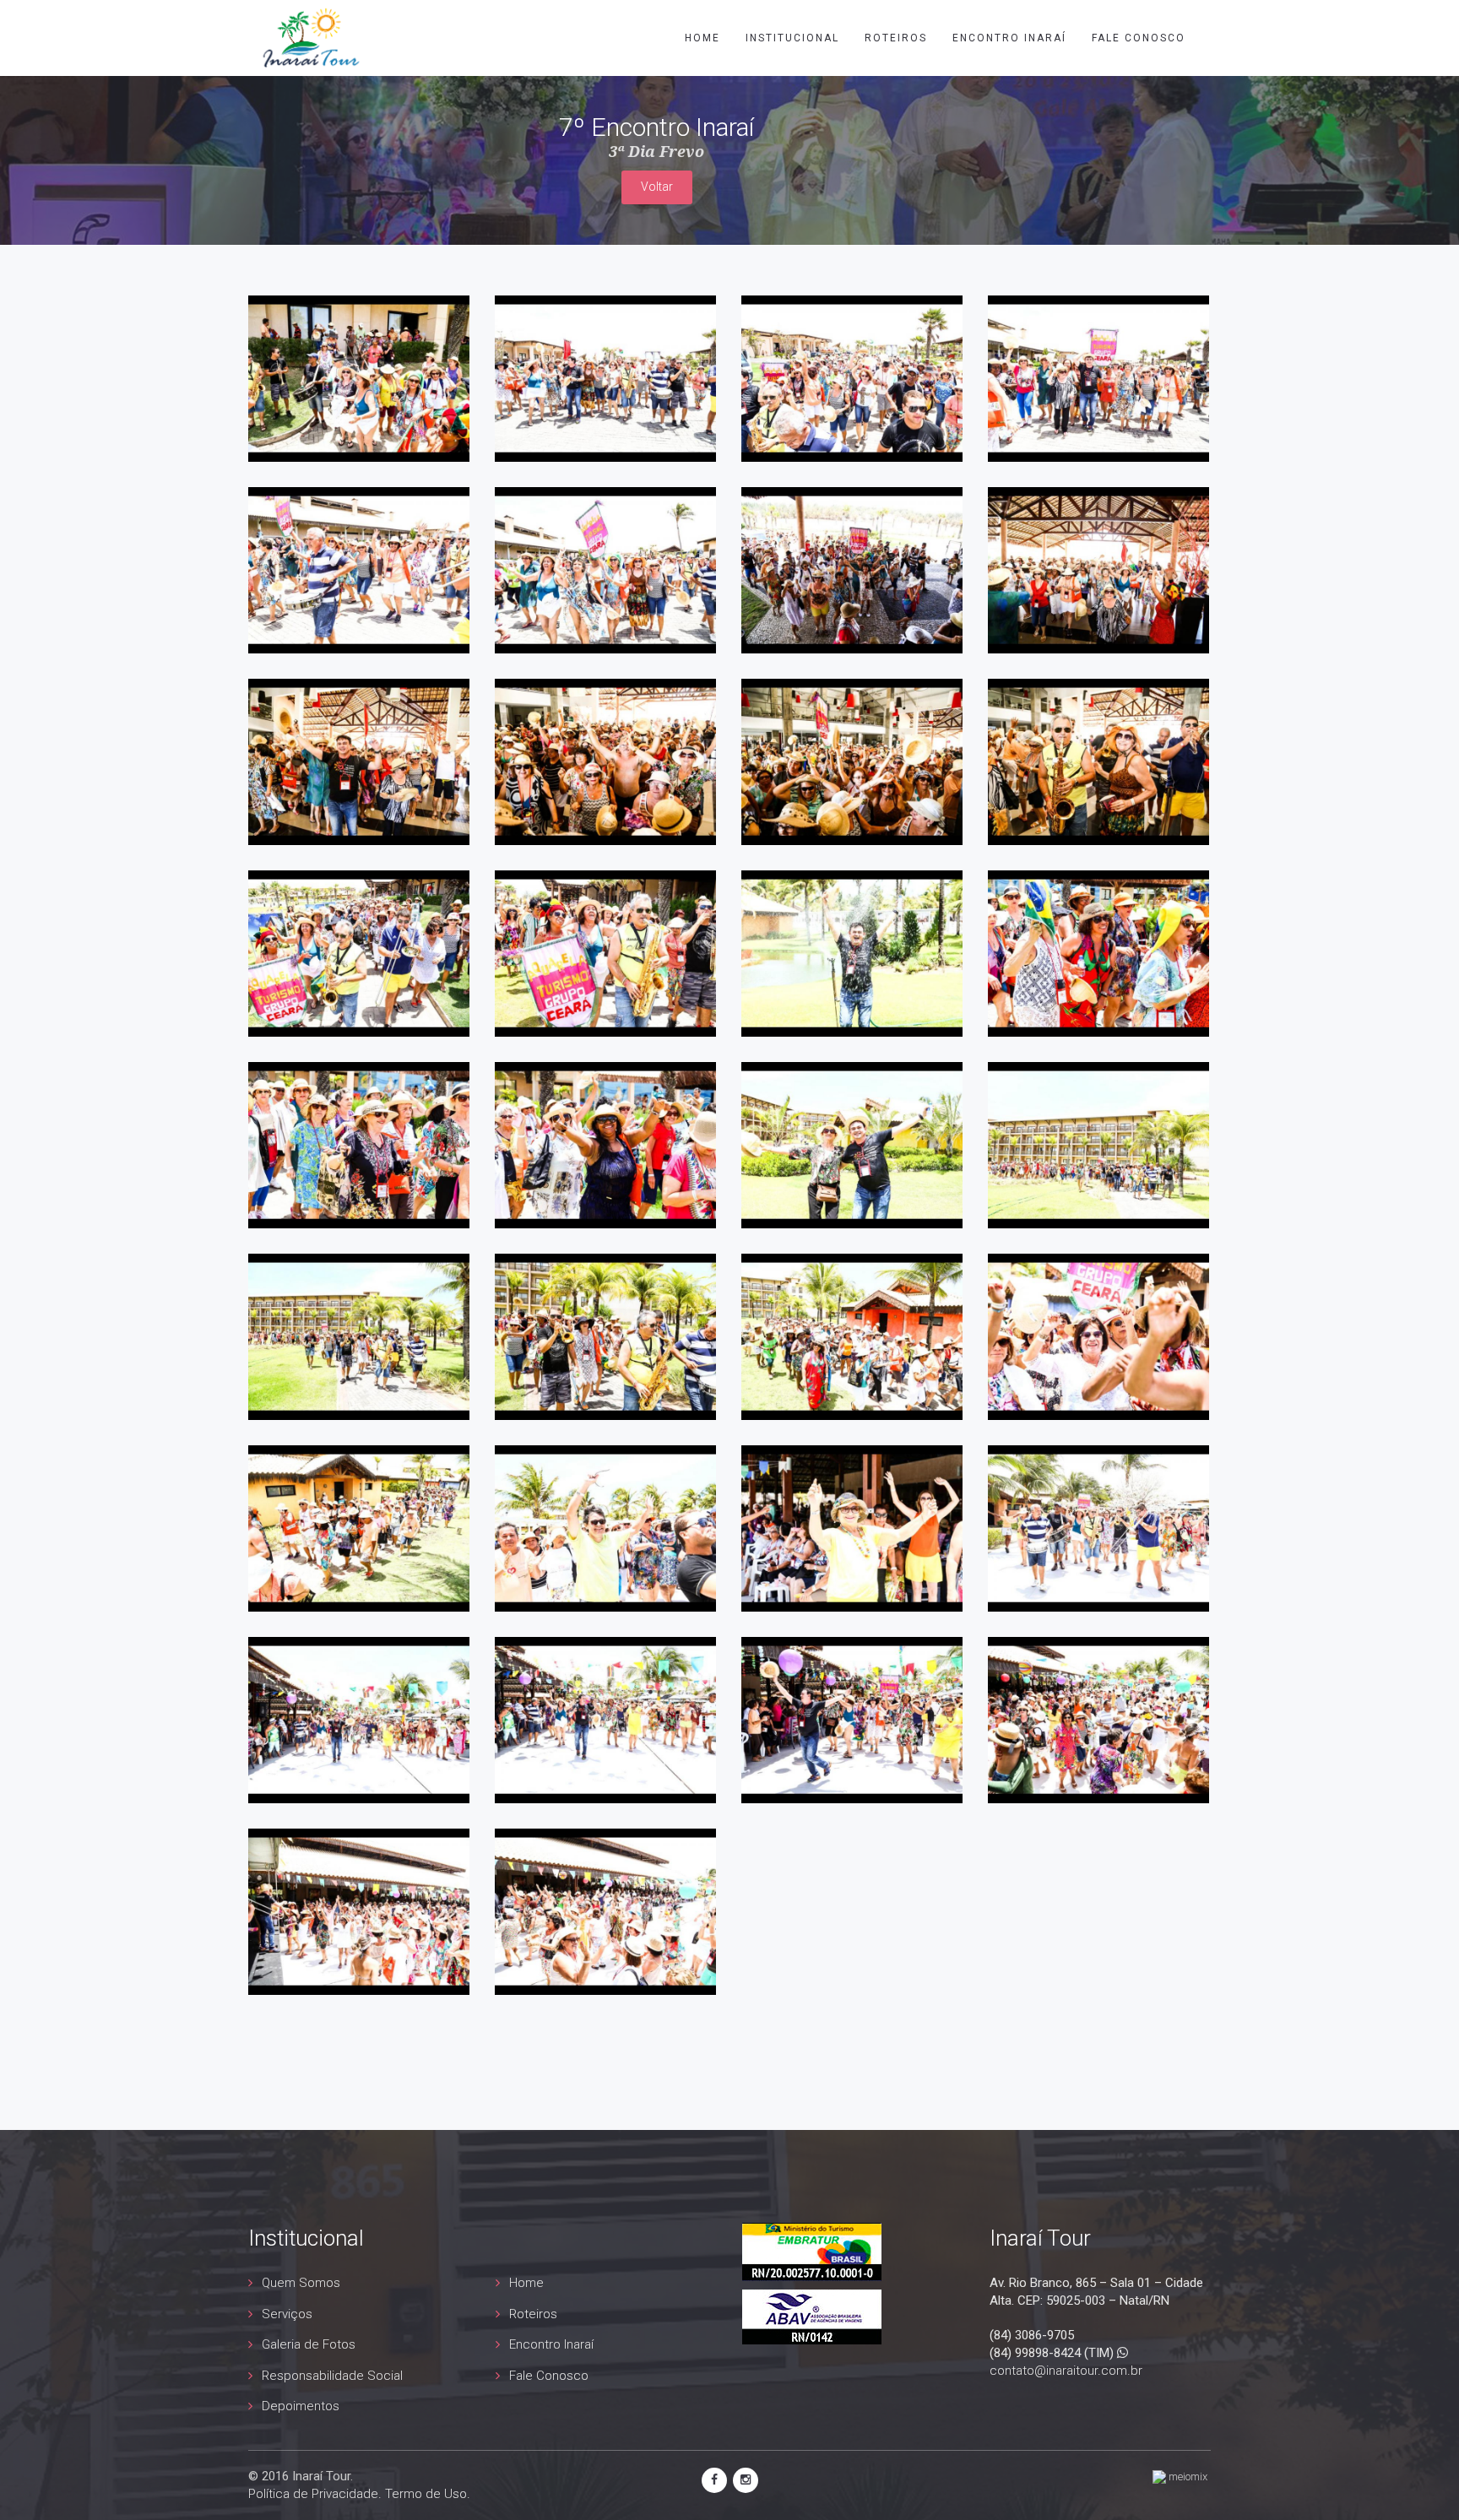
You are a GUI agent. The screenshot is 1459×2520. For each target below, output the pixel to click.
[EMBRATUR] (812, 2251)
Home (702, 38)
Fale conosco (1139, 38)
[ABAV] (812, 2316)
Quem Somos (301, 2283)
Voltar (657, 187)
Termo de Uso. (428, 2494)
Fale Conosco (549, 2376)
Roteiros (896, 38)
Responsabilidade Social (332, 2376)
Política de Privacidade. (315, 2494)
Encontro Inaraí (1009, 38)
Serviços (287, 2314)
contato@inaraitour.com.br (1066, 2371)
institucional (792, 38)
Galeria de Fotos (309, 2344)
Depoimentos (301, 2406)
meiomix (1187, 2477)
